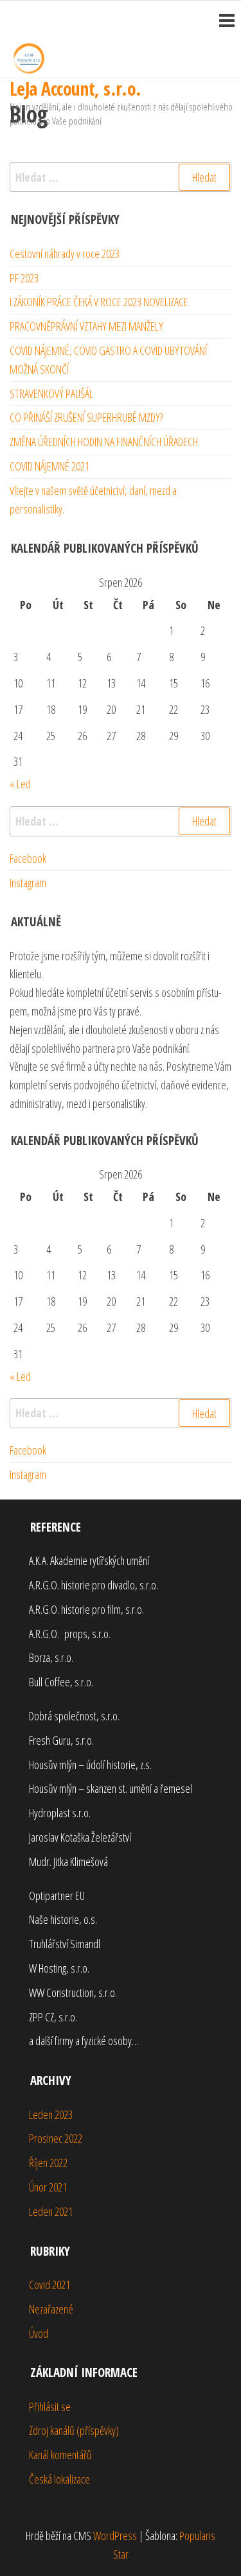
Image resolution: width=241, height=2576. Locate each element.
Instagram (28, 883)
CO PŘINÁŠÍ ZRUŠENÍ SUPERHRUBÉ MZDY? (86, 417)
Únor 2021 (48, 2187)
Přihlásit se (50, 2407)
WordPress (115, 2536)
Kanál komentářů (60, 2455)
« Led (20, 784)
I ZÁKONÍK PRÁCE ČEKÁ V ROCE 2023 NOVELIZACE (99, 302)
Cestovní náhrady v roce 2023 (65, 254)
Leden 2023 (51, 2114)
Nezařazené (51, 2309)
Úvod (39, 2333)
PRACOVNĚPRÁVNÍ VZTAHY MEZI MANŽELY (86, 326)
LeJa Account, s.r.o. (76, 89)
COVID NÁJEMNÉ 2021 (49, 466)
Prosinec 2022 (56, 2138)
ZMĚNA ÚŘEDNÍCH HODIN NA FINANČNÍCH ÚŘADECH (104, 442)
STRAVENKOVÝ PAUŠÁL (51, 393)
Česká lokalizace (59, 2479)
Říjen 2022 (48, 2163)
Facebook (28, 858)
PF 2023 (24, 278)
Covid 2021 (49, 2285)
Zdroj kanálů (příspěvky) (74, 2430)
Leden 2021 (51, 2211)
